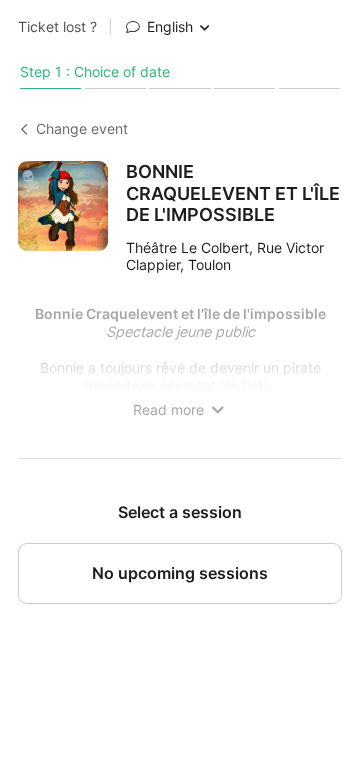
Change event (82, 129)
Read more (170, 410)
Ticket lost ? (57, 27)
